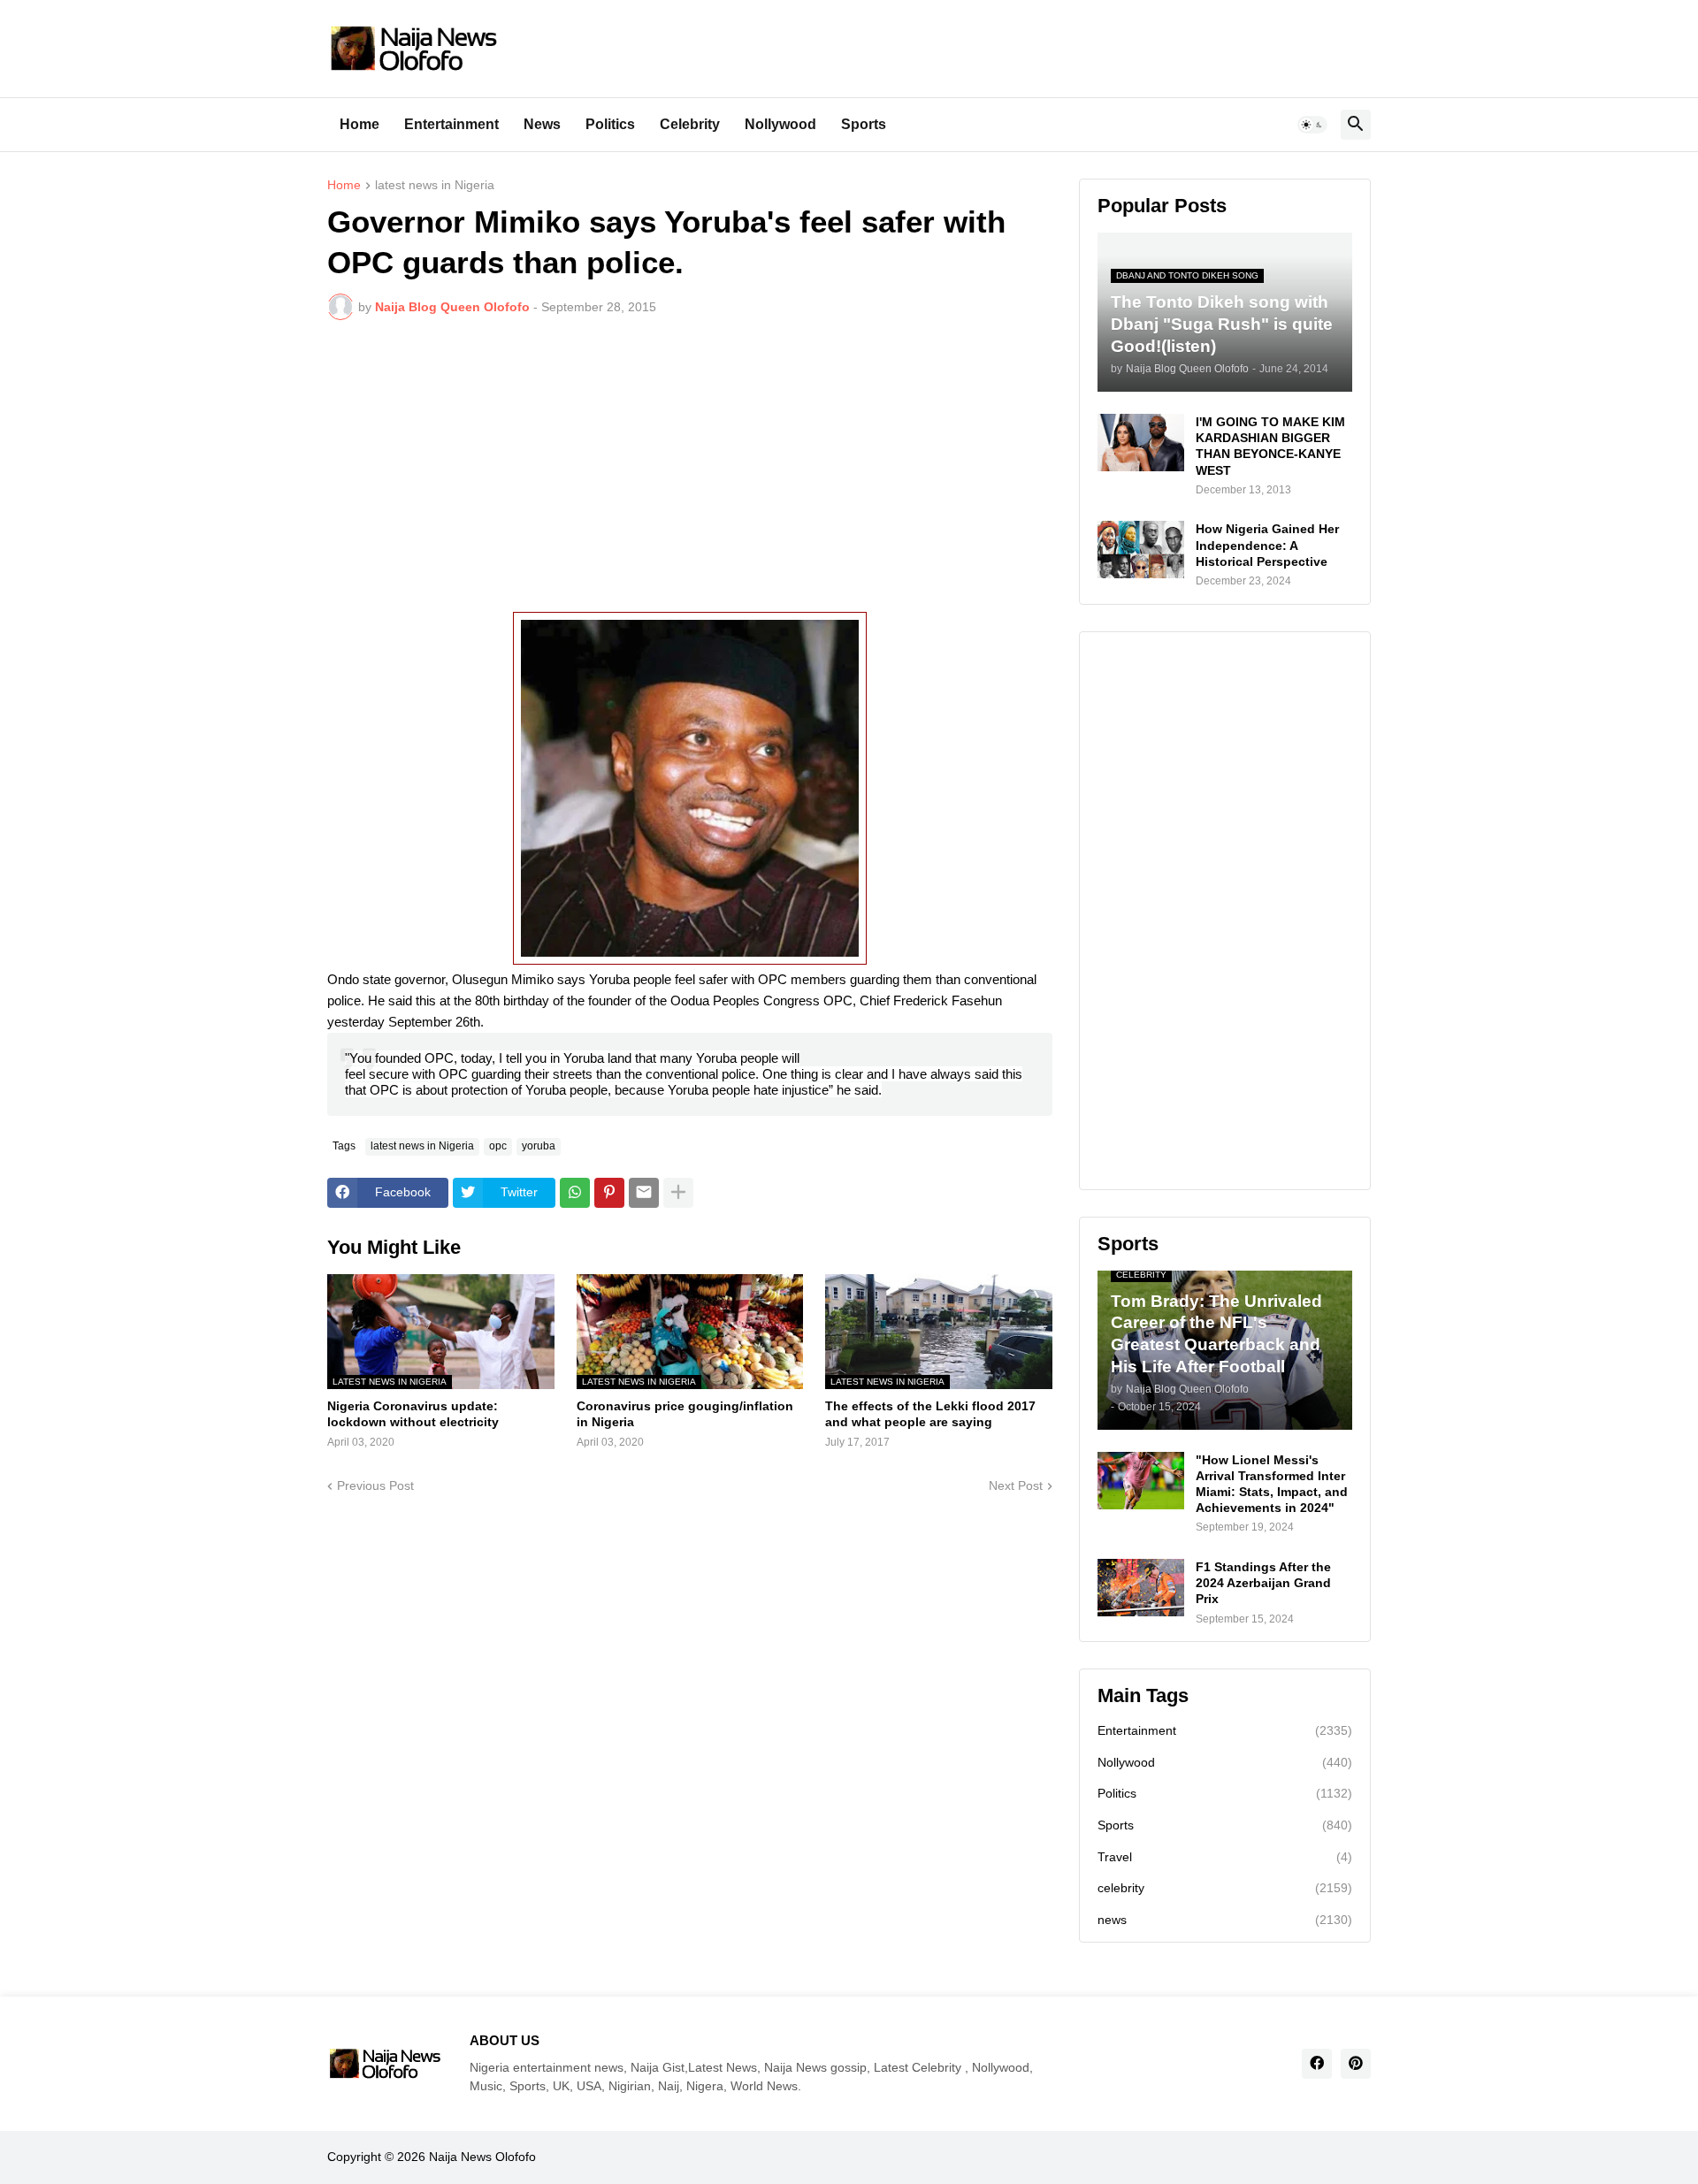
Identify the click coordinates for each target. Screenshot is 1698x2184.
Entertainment (451, 124)
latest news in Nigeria (435, 185)
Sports (864, 124)
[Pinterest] (609, 1193)
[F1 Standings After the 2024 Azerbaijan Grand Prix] (1141, 1588)
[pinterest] (1356, 2064)
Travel (1225, 1857)
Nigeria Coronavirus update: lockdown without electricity (413, 1414)
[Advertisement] (690, 466)
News (542, 124)
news (1225, 1920)
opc (498, 1146)
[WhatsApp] (575, 1193)
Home (359, 124)
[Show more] (678, 1193)
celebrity (1225, 1888)
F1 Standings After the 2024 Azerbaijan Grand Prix (1263, 1583)
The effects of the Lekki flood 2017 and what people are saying (930, 1414)
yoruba (539, 1146)
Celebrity (690, 124)
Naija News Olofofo (482, 2157)
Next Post (1016, 1485)
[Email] (644, 1193)
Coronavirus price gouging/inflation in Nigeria (685, 1414)
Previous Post (375, 1485)
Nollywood (780, 124)
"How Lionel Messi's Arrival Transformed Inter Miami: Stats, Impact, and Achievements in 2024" (1272, 1484)
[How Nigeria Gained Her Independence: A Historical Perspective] (1141, 550)
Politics (610, 124)
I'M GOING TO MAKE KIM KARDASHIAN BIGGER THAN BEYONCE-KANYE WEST (1270, 446)
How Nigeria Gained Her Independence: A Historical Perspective (1267, 545)
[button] (1312, 125)
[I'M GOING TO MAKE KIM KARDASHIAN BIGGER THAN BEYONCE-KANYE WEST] (1141, 443)
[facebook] (1317, 2064)
